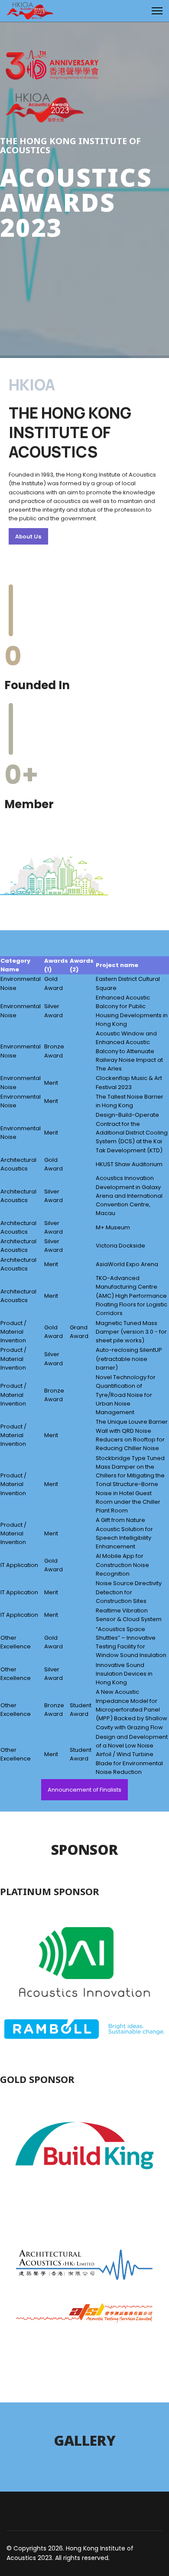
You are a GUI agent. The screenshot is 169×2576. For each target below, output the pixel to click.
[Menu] (157, 11)
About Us (28, 536)
